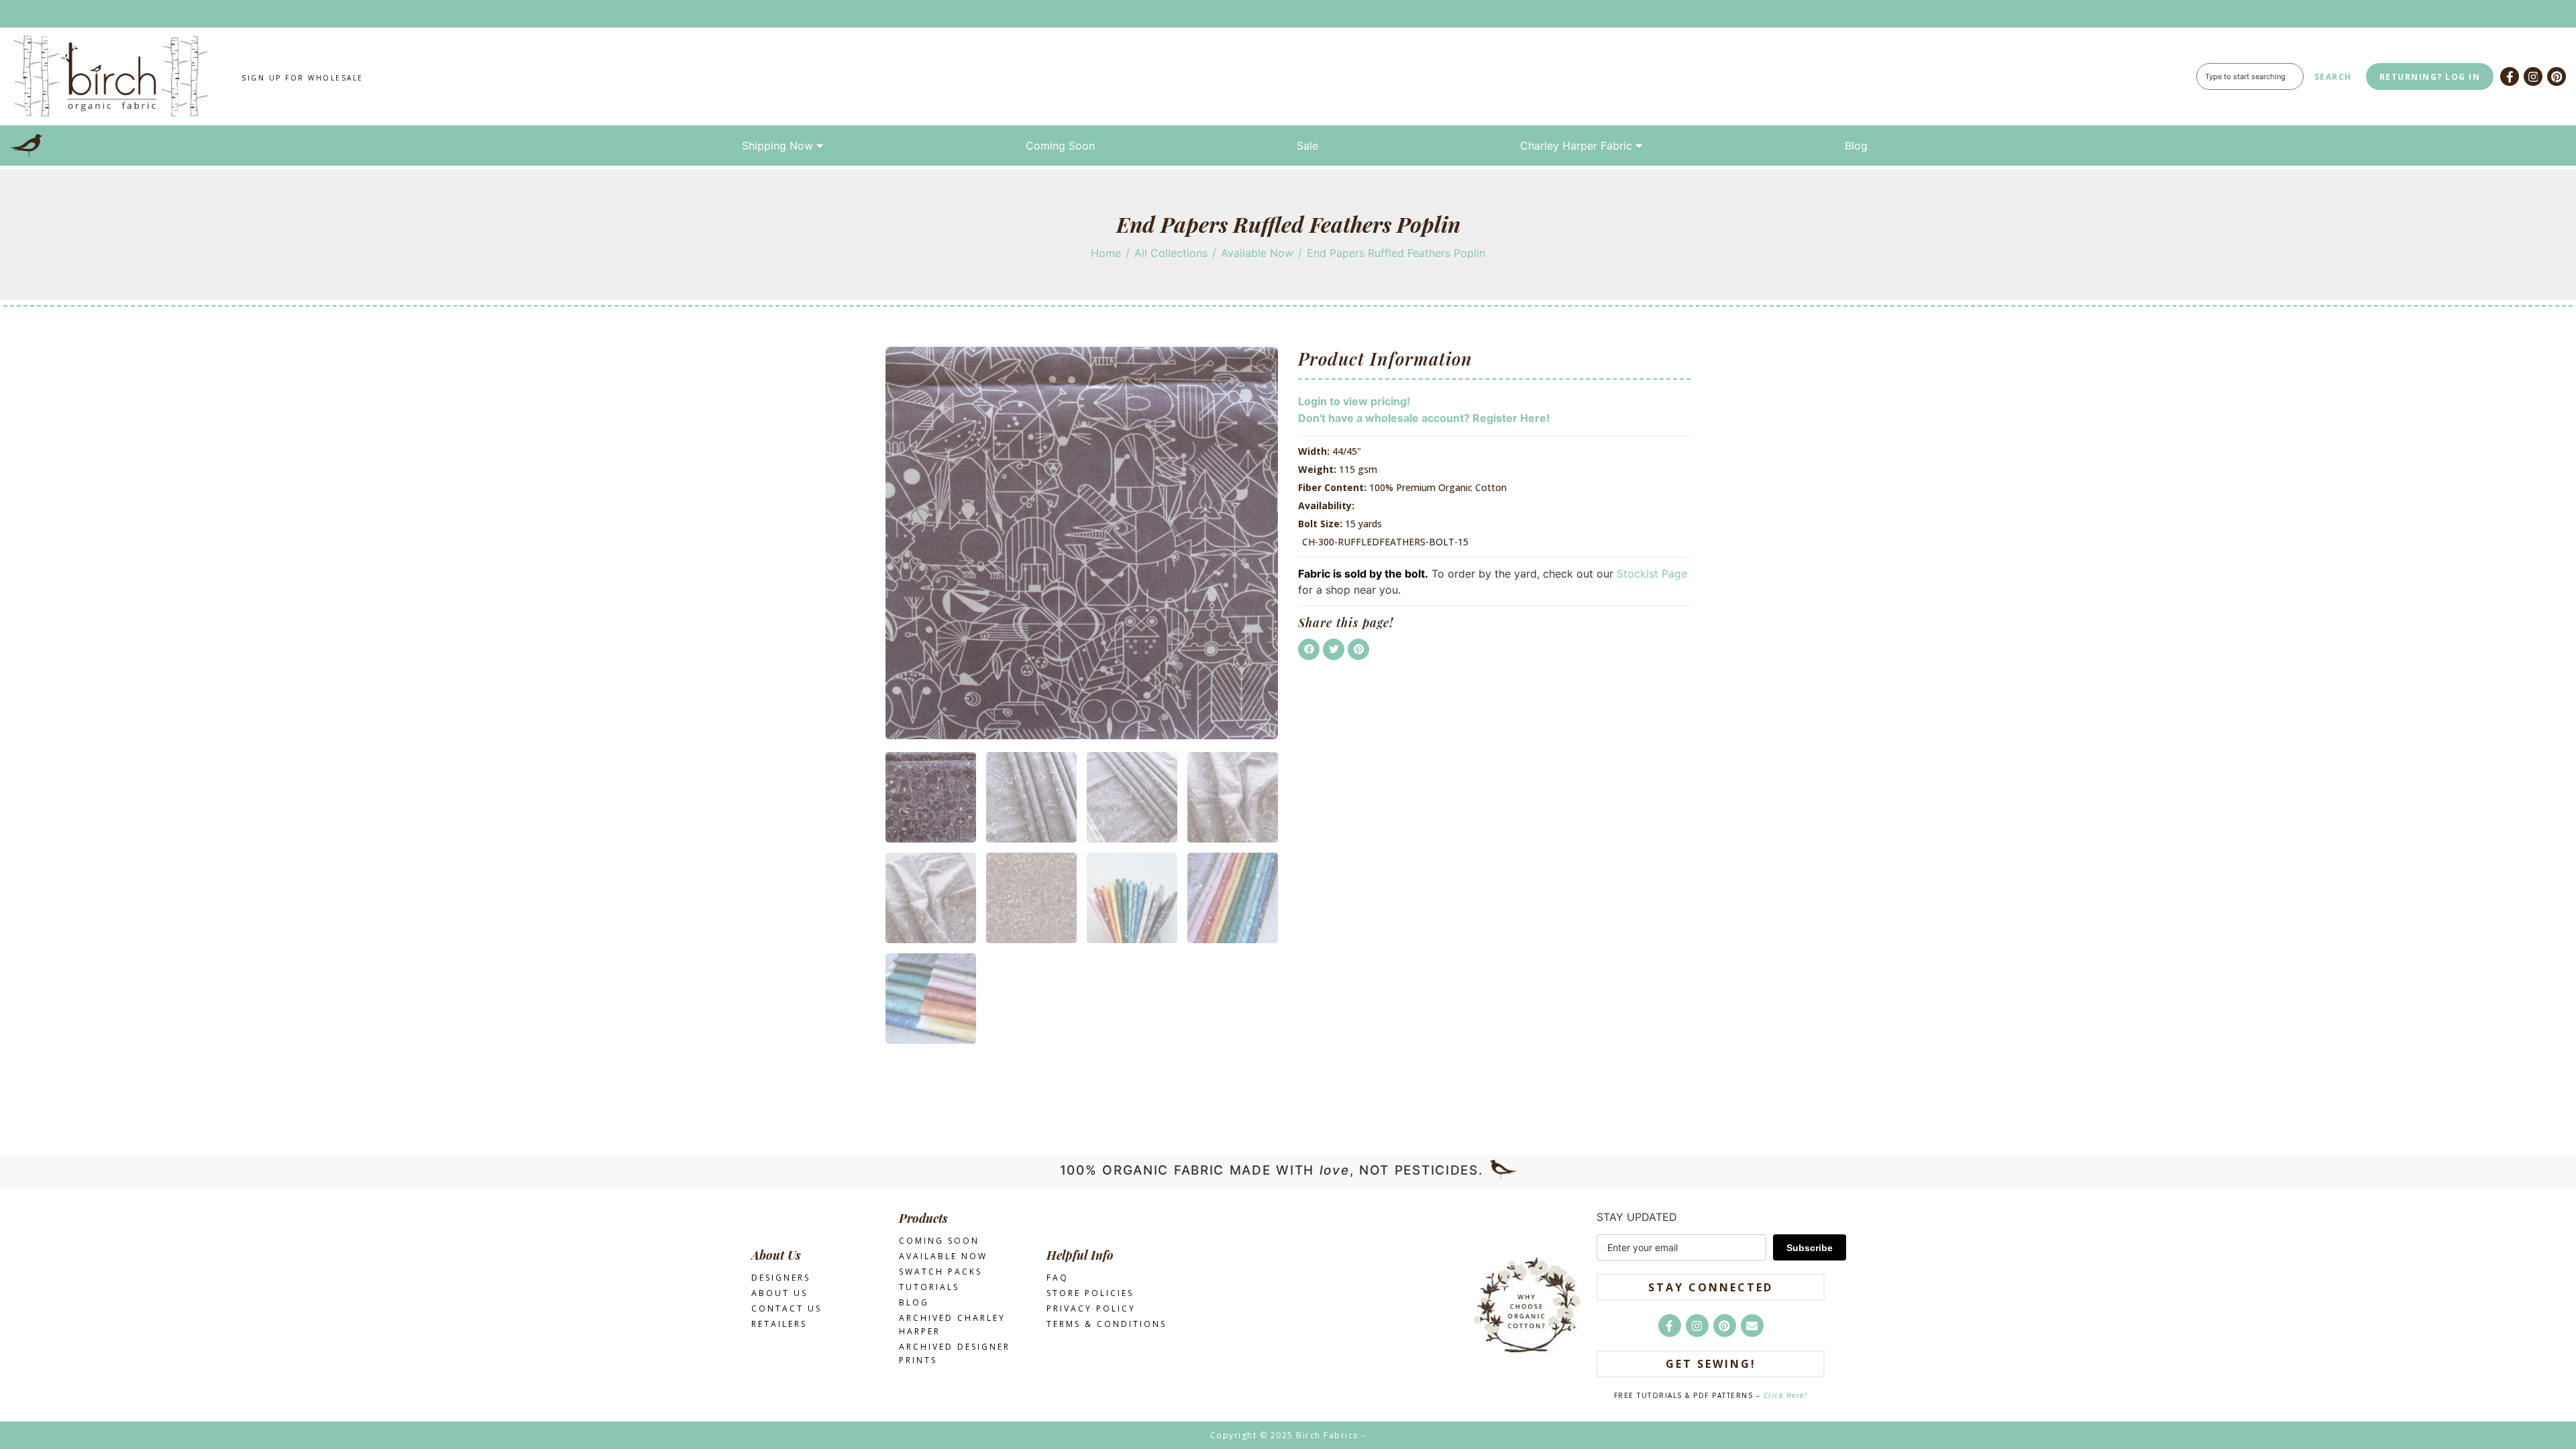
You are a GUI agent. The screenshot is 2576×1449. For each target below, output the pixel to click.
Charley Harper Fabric (1576, 146)
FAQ (1058, 1278)
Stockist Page (1652, 574)
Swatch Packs (941, 1272)
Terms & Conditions (1107, 1324)
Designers (781, 1278)
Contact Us (787, 1308)
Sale (1307, 146)
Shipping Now (777, 146)
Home (1106, 253)
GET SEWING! (1711, 1364)
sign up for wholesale (303, 78)
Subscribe (1810, 1248)
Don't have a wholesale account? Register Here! (1424, 418)
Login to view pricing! (1354, 401)
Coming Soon (1060, 146)
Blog (1856, 146)
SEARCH (2333, 77)
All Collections (1171, 253)
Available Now (1257, 253)
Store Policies (1090, 1293)
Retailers (779, 1324)
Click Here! (1786, 1395)
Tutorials (929, 1287)
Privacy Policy (1091, 1308)
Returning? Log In (2430, 77)
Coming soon (939, 1241)
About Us (780, 1293)
